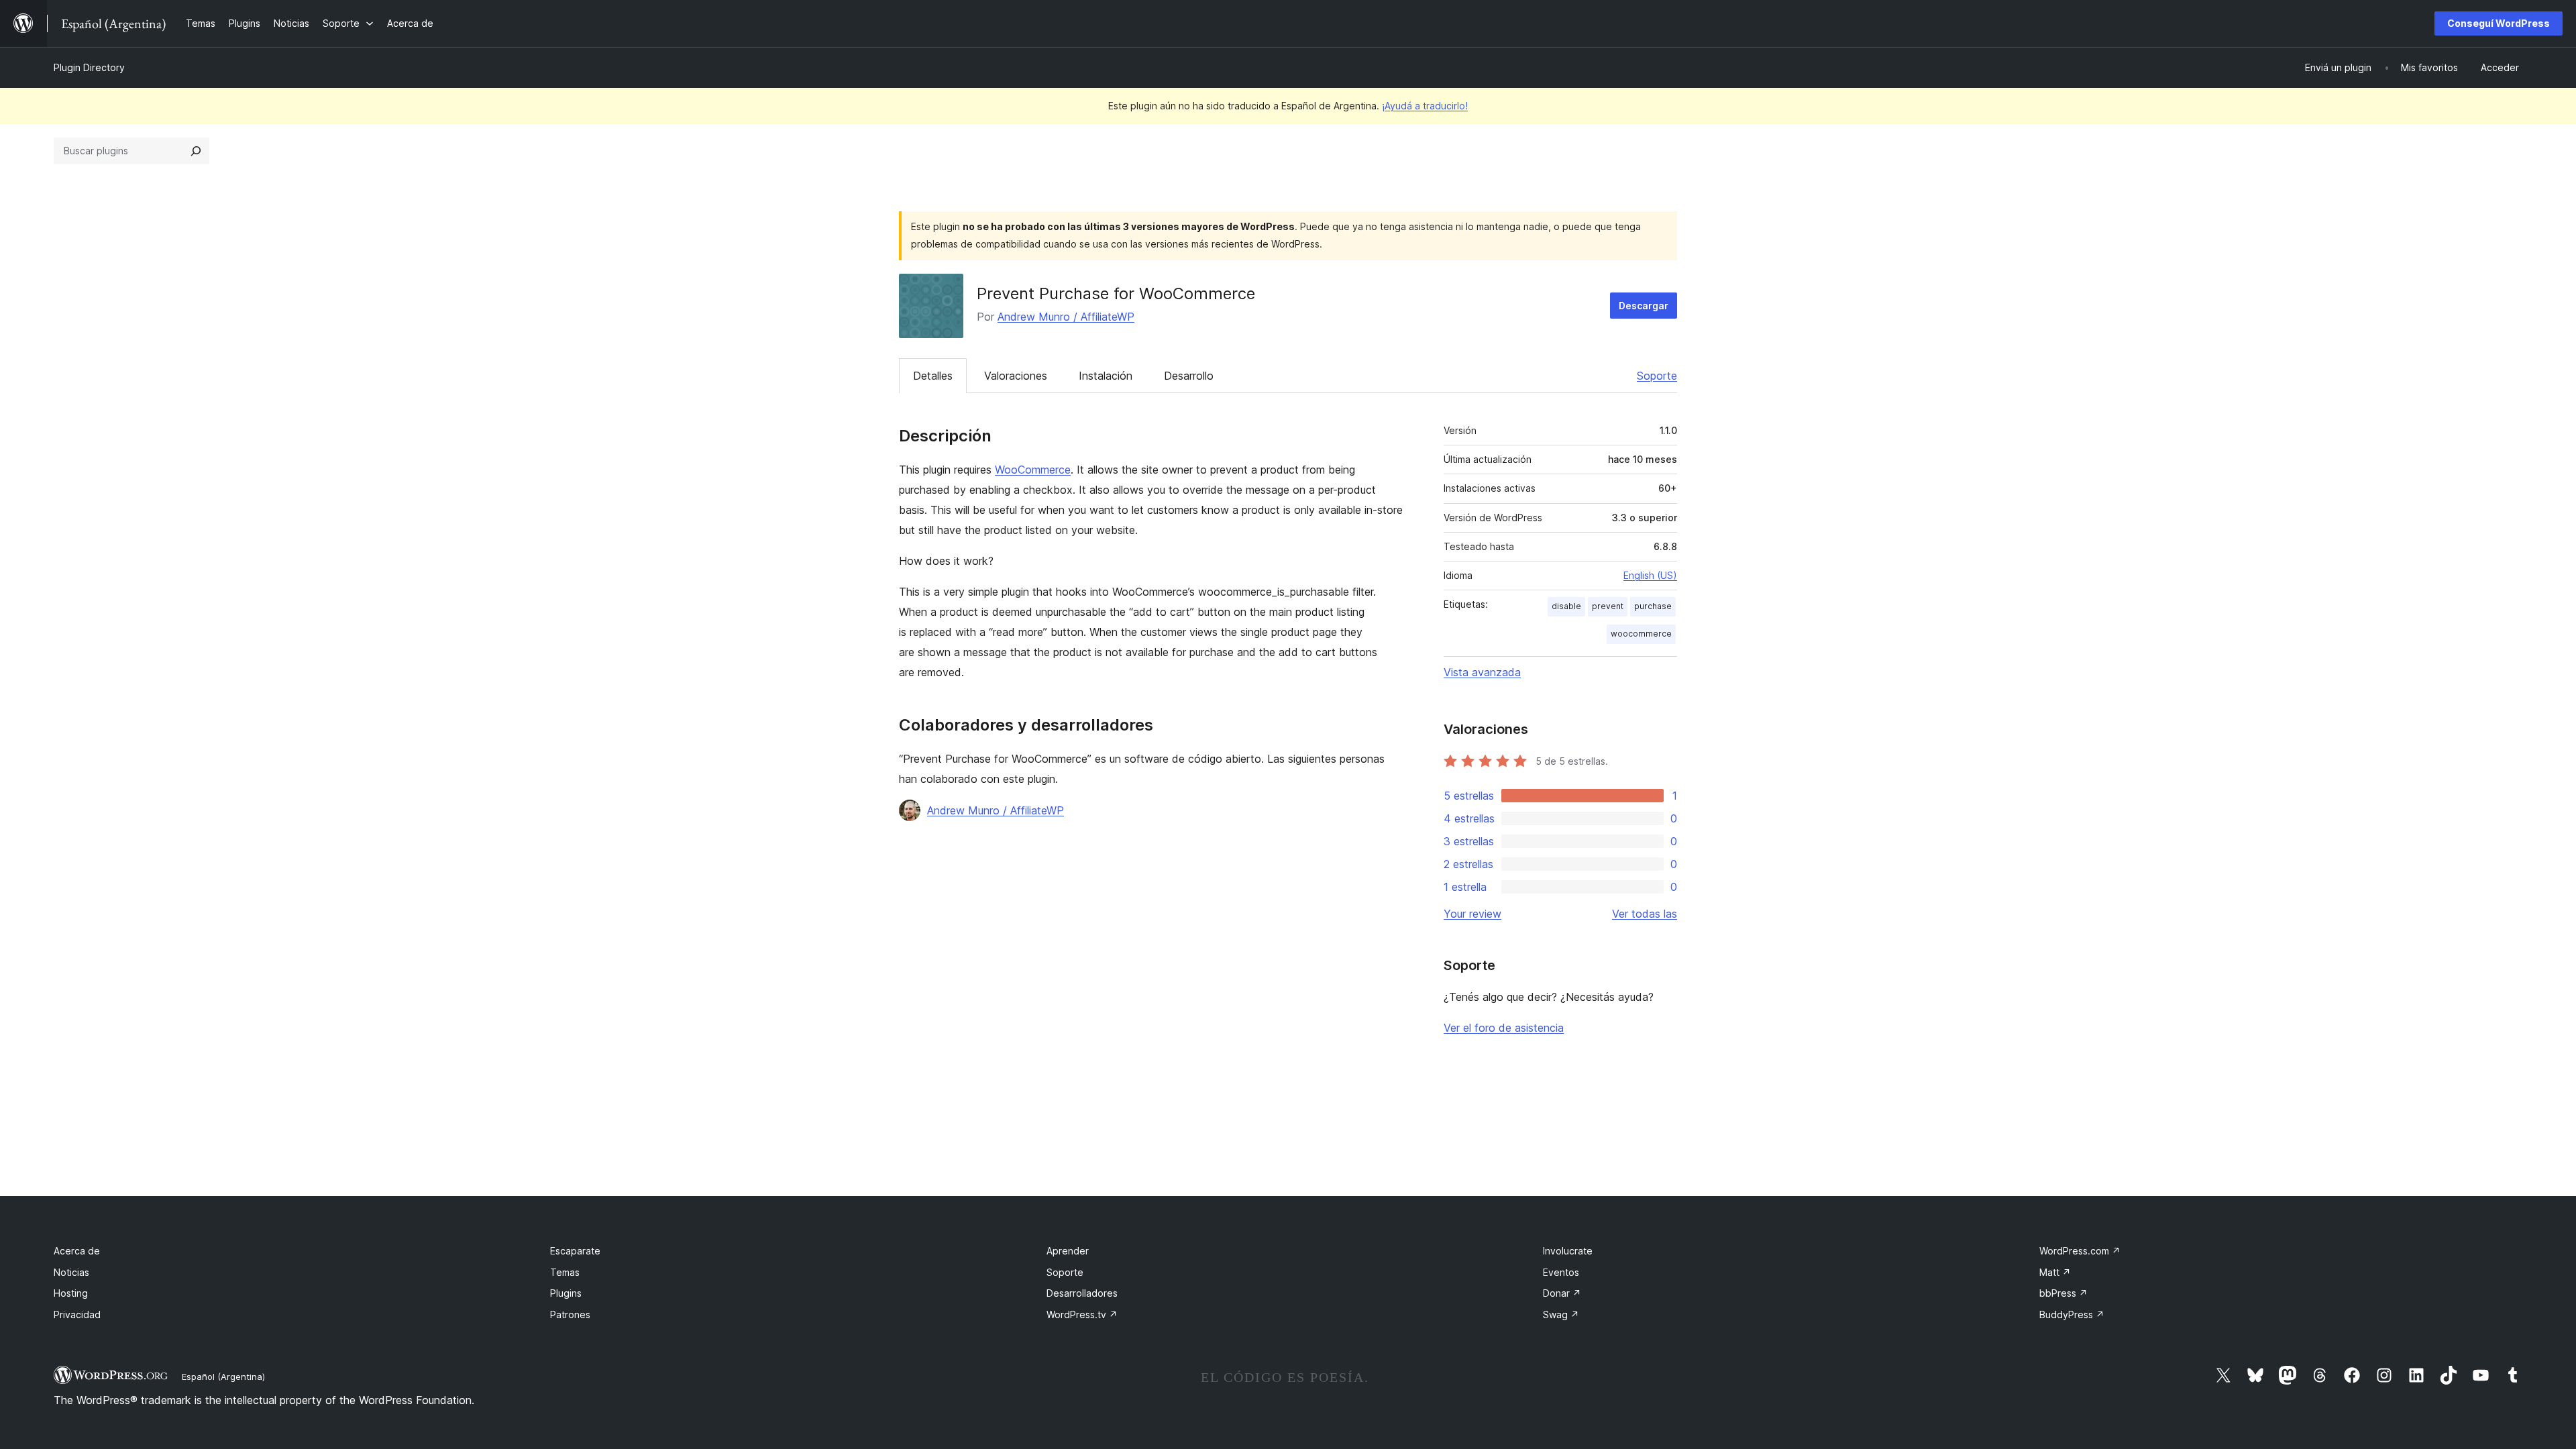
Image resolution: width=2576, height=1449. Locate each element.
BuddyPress (2072, 1314)
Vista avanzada (1482, 672)
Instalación (1106, 376)
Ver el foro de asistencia (1504, 1028)
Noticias (71, 1272)
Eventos (1561, 1272)
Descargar (1644, 306)
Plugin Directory (89, 67)
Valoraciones (1016, 376)
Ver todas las (1645, 914)
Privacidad (77, 1314)
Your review (1472, 914)
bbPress (2063, 1293)
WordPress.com (2080, 1251)
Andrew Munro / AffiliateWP (1066, 317)
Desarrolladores (1082, 1293)
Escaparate (575, 1251)
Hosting (71, 1293)
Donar (1562, 1293)
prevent (1608, 606)
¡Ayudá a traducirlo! (1425, 106)
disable (1566, 606)
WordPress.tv (1082, 1314)
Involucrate (1568, 1251)
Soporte (1657, 376)
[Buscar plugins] (196, 151)
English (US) (1650, 575)
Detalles (933, 376)
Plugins (566, 1293)
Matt (2055, 1272)
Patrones (570, 1314)
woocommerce (1641, 634)
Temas (565, 1272)
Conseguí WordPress (2499, 23)
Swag (1561, 1314)
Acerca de (77, 1251)
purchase (1653, 606)
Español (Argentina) (223, 1377)
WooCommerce (1033, 470)
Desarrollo (1189, 376)
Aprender (1068, 1251)
